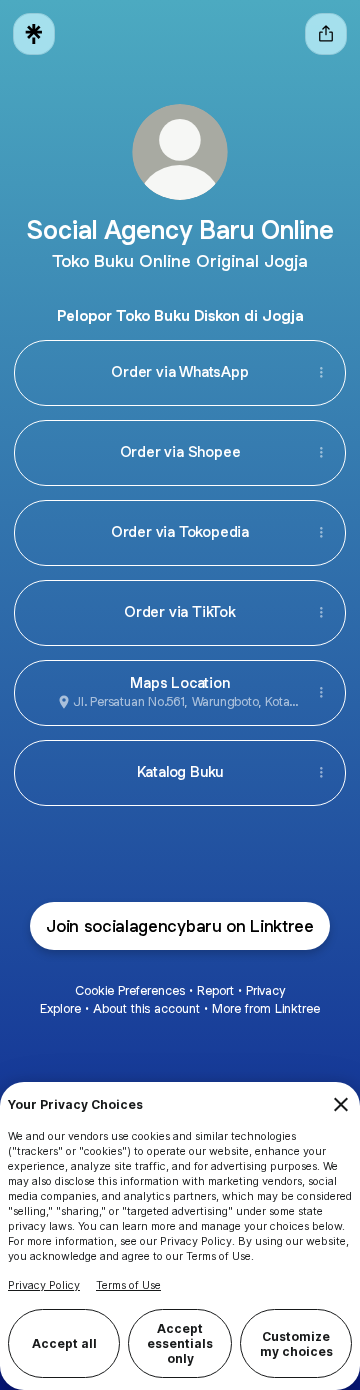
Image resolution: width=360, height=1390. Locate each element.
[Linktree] (34, 34)
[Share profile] (326, 34)
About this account (146, 1008)
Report (215, 990)
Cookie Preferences (130, 990)
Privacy (265, 990)
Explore (60, 1008)
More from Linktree (266, 1008)
